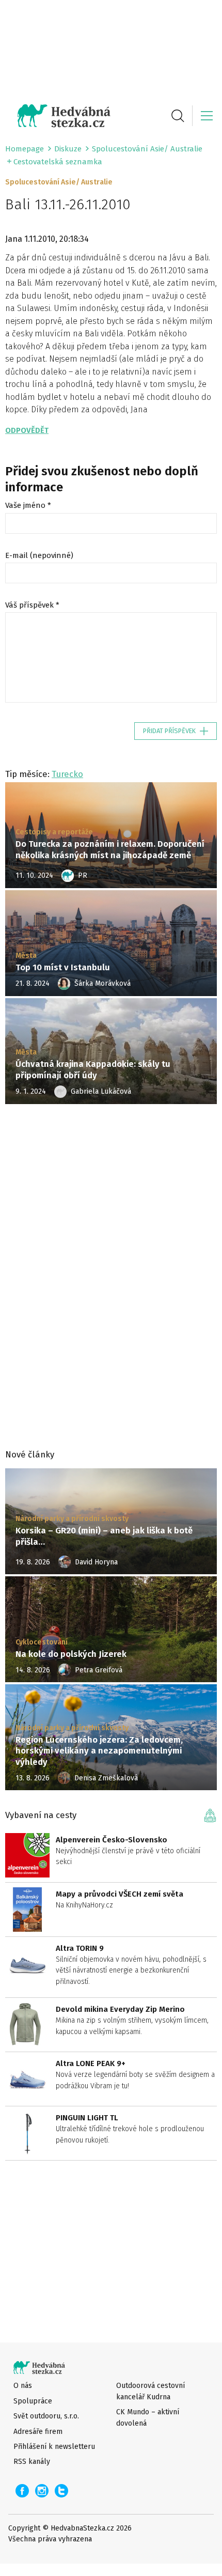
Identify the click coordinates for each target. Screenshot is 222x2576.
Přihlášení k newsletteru (54, 2447)
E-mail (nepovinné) (39, 555)
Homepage (25, 149)
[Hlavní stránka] (58, 116)
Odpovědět (27, 430)
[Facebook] (22, 2491)
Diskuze (68, 149)
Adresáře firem (38, 2432)
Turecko (67, 774)
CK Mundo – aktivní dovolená (148, 2417)
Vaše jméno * (28, 505)
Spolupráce (33, 2401)
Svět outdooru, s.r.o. (46, 2416)
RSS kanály (32, 2462)
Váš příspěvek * (32, 605)
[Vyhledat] (178, 116)
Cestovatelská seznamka (58, 162)
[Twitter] (61, 2491)
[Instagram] (42, 2491)
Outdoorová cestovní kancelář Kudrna (150, 2391)
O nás (23, 2386)
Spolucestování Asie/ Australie (147, 149)
